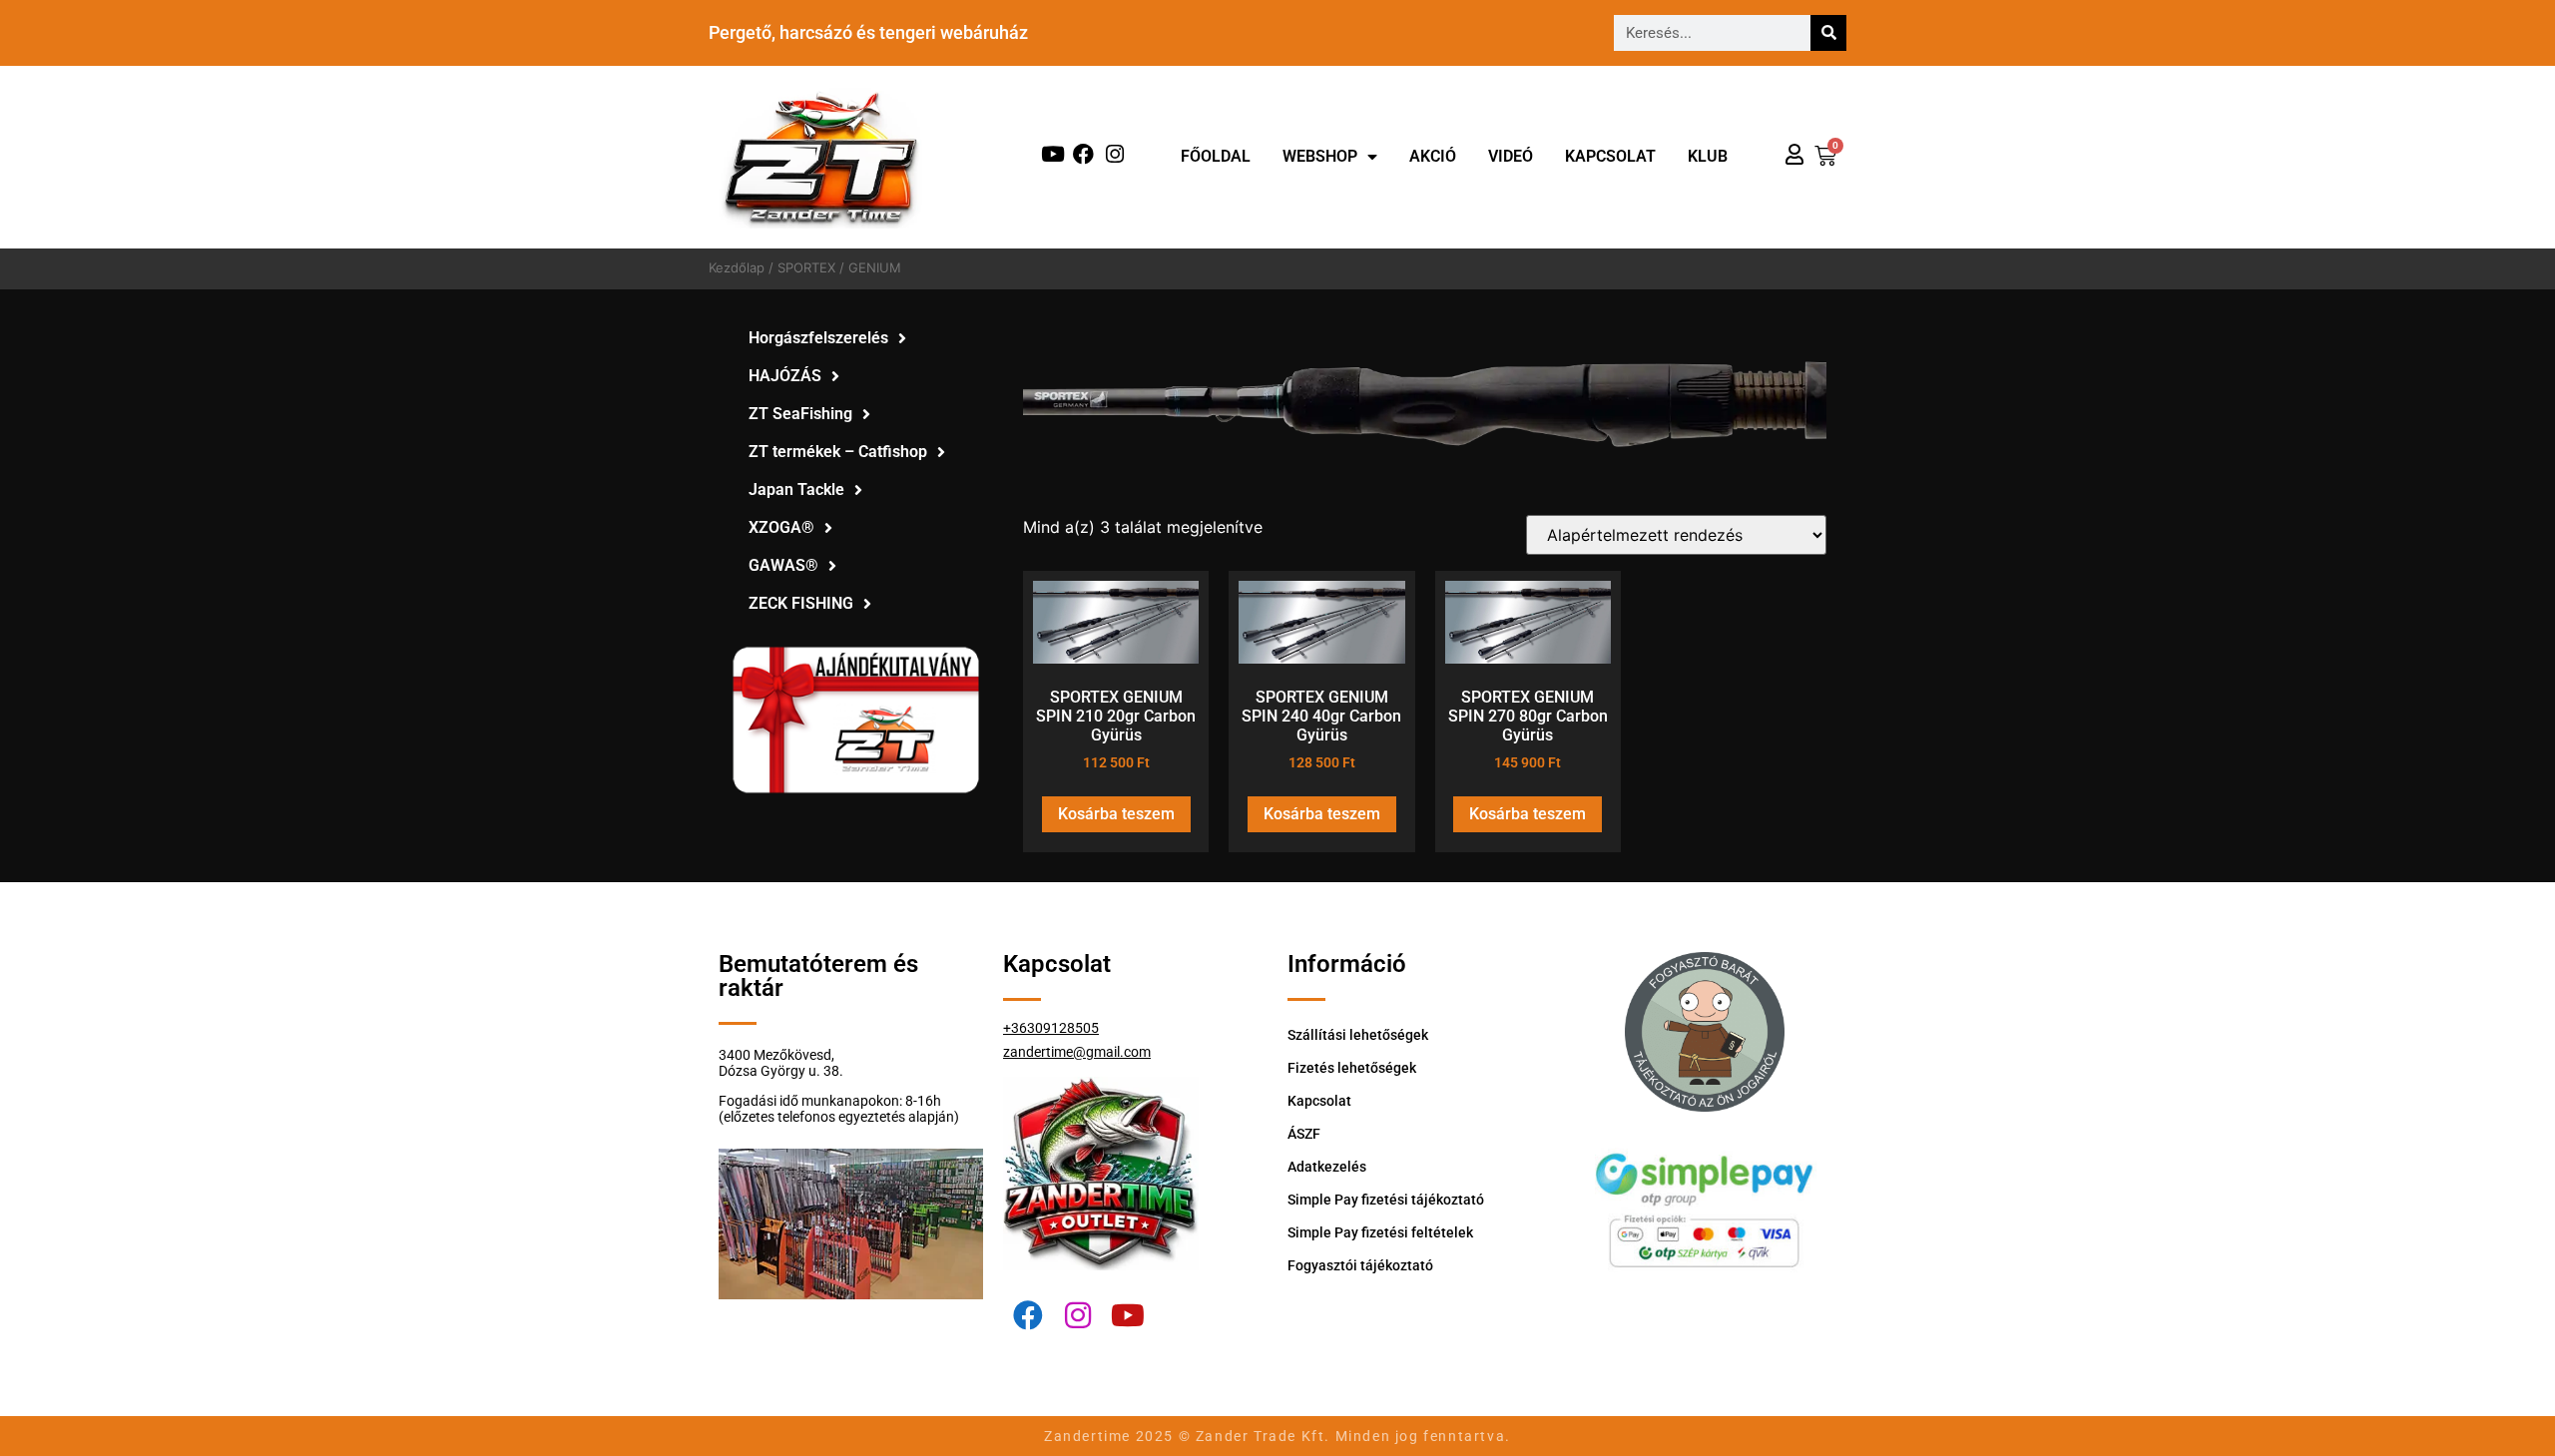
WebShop (1320, 156)
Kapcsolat (1610, 156)
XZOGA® (781, 527)
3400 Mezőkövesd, (776, 1055)
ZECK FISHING (801, 603)
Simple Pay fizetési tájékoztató (1386, 1200)
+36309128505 (1051, 1028)
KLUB (1708, 156)
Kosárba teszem (1116, 814)
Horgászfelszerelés (818, 338)
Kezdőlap (737, 267)
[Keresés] (1828, 33)
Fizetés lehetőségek (1352, 1068)
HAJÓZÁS (785, 376)
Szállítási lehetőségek (1358, 1035)
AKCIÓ (1433, 156)
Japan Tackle (796, 489)
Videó (1511, 156)
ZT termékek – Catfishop (838, 452)
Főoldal (1216, 156)
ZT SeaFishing (800, 414)
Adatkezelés (1327, 1167)
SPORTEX (806, 267)
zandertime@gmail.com (1077, 1052)
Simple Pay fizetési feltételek (1380, 1232)
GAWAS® (783, 565)
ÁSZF (1304, 1134)
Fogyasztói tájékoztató (1360, 1265)
